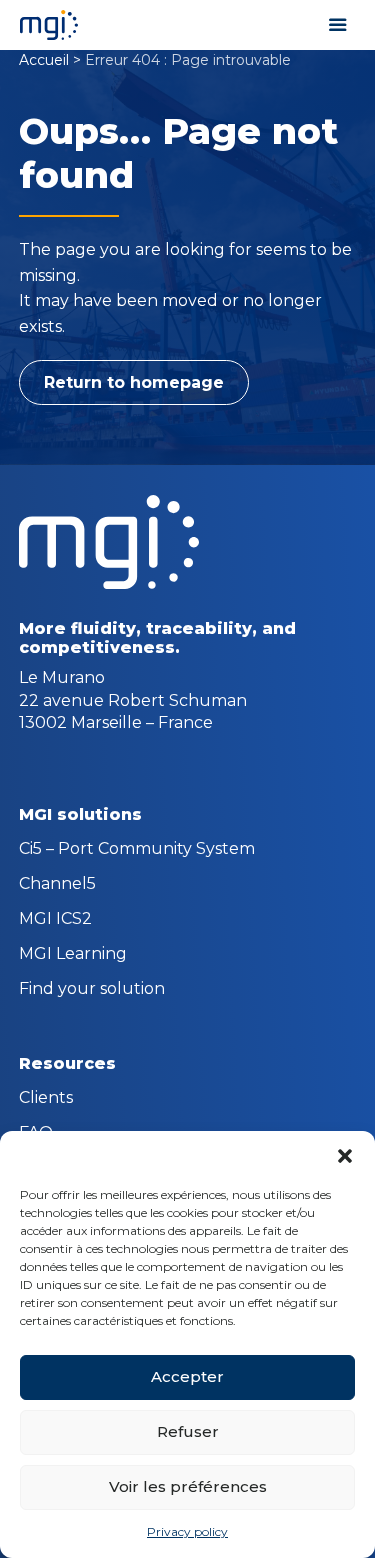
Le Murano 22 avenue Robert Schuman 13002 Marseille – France (133, 700)
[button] (345, 1156)
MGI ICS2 (55, 920)
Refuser (188, 1431)
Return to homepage (134, 382)
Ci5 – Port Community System (137, 850)
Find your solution (92, 990)
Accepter (187, 1376)
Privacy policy (187, 1531)
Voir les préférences (188, 1486)
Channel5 (57, 885)
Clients (46, 1099)
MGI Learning (73, 955)
